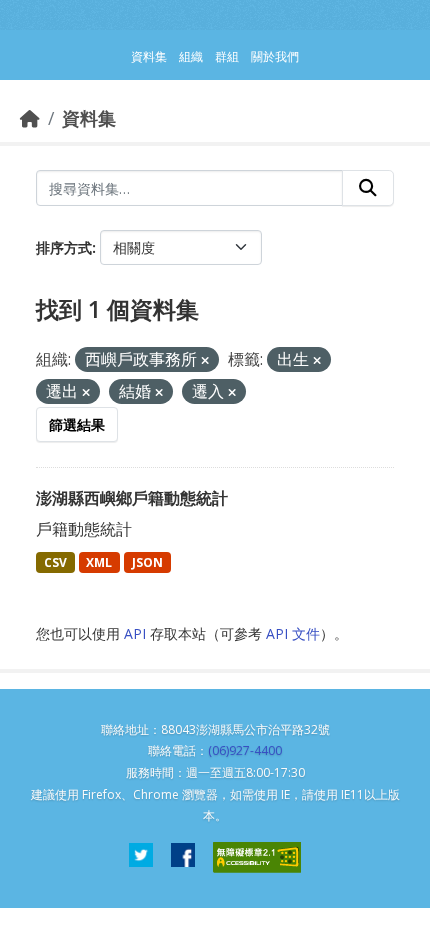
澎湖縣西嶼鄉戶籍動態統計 (132, 498)
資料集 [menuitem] (149, 56)
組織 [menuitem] (191, 56)
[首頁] (30, 118)
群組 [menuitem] (227, 56)
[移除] (205, 360)
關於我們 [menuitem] (275, 56)
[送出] (368, 188)
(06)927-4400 (245, 750)
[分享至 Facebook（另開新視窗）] (183, 857)
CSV (55, 562)
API (135, 633)
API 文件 (293, 633)
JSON (147, 562)
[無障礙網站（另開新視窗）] (257, 857)
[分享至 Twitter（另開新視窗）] (141, 857)
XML (99, 562)
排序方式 (64, 247)
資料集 (89, 118)
